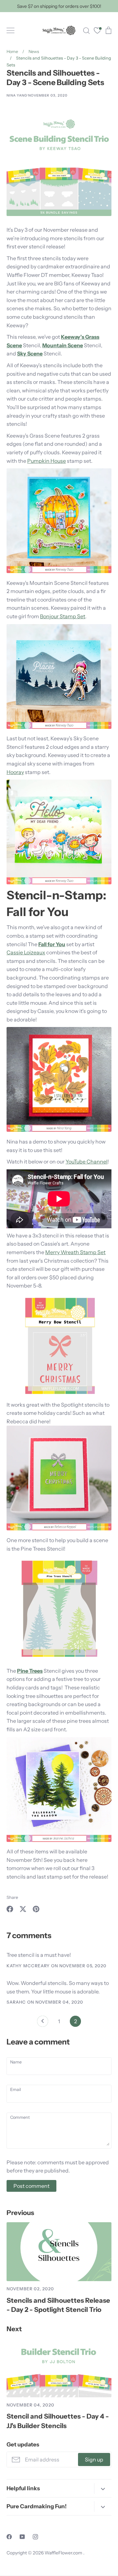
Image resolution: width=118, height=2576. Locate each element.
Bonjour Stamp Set (63, 616)
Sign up (94, 2459)
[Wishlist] (97, 31)
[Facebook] (9, 2537)
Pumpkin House (47, 461)
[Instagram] (35, 2537)
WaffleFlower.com (64, 2553)
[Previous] (43, 2023)
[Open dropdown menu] (103, 2488)
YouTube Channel (87, 1162)
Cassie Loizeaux (26, 952)
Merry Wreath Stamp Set (75, 1252)
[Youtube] (22, 2537)
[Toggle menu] (10, 30)
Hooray (15, 772)
